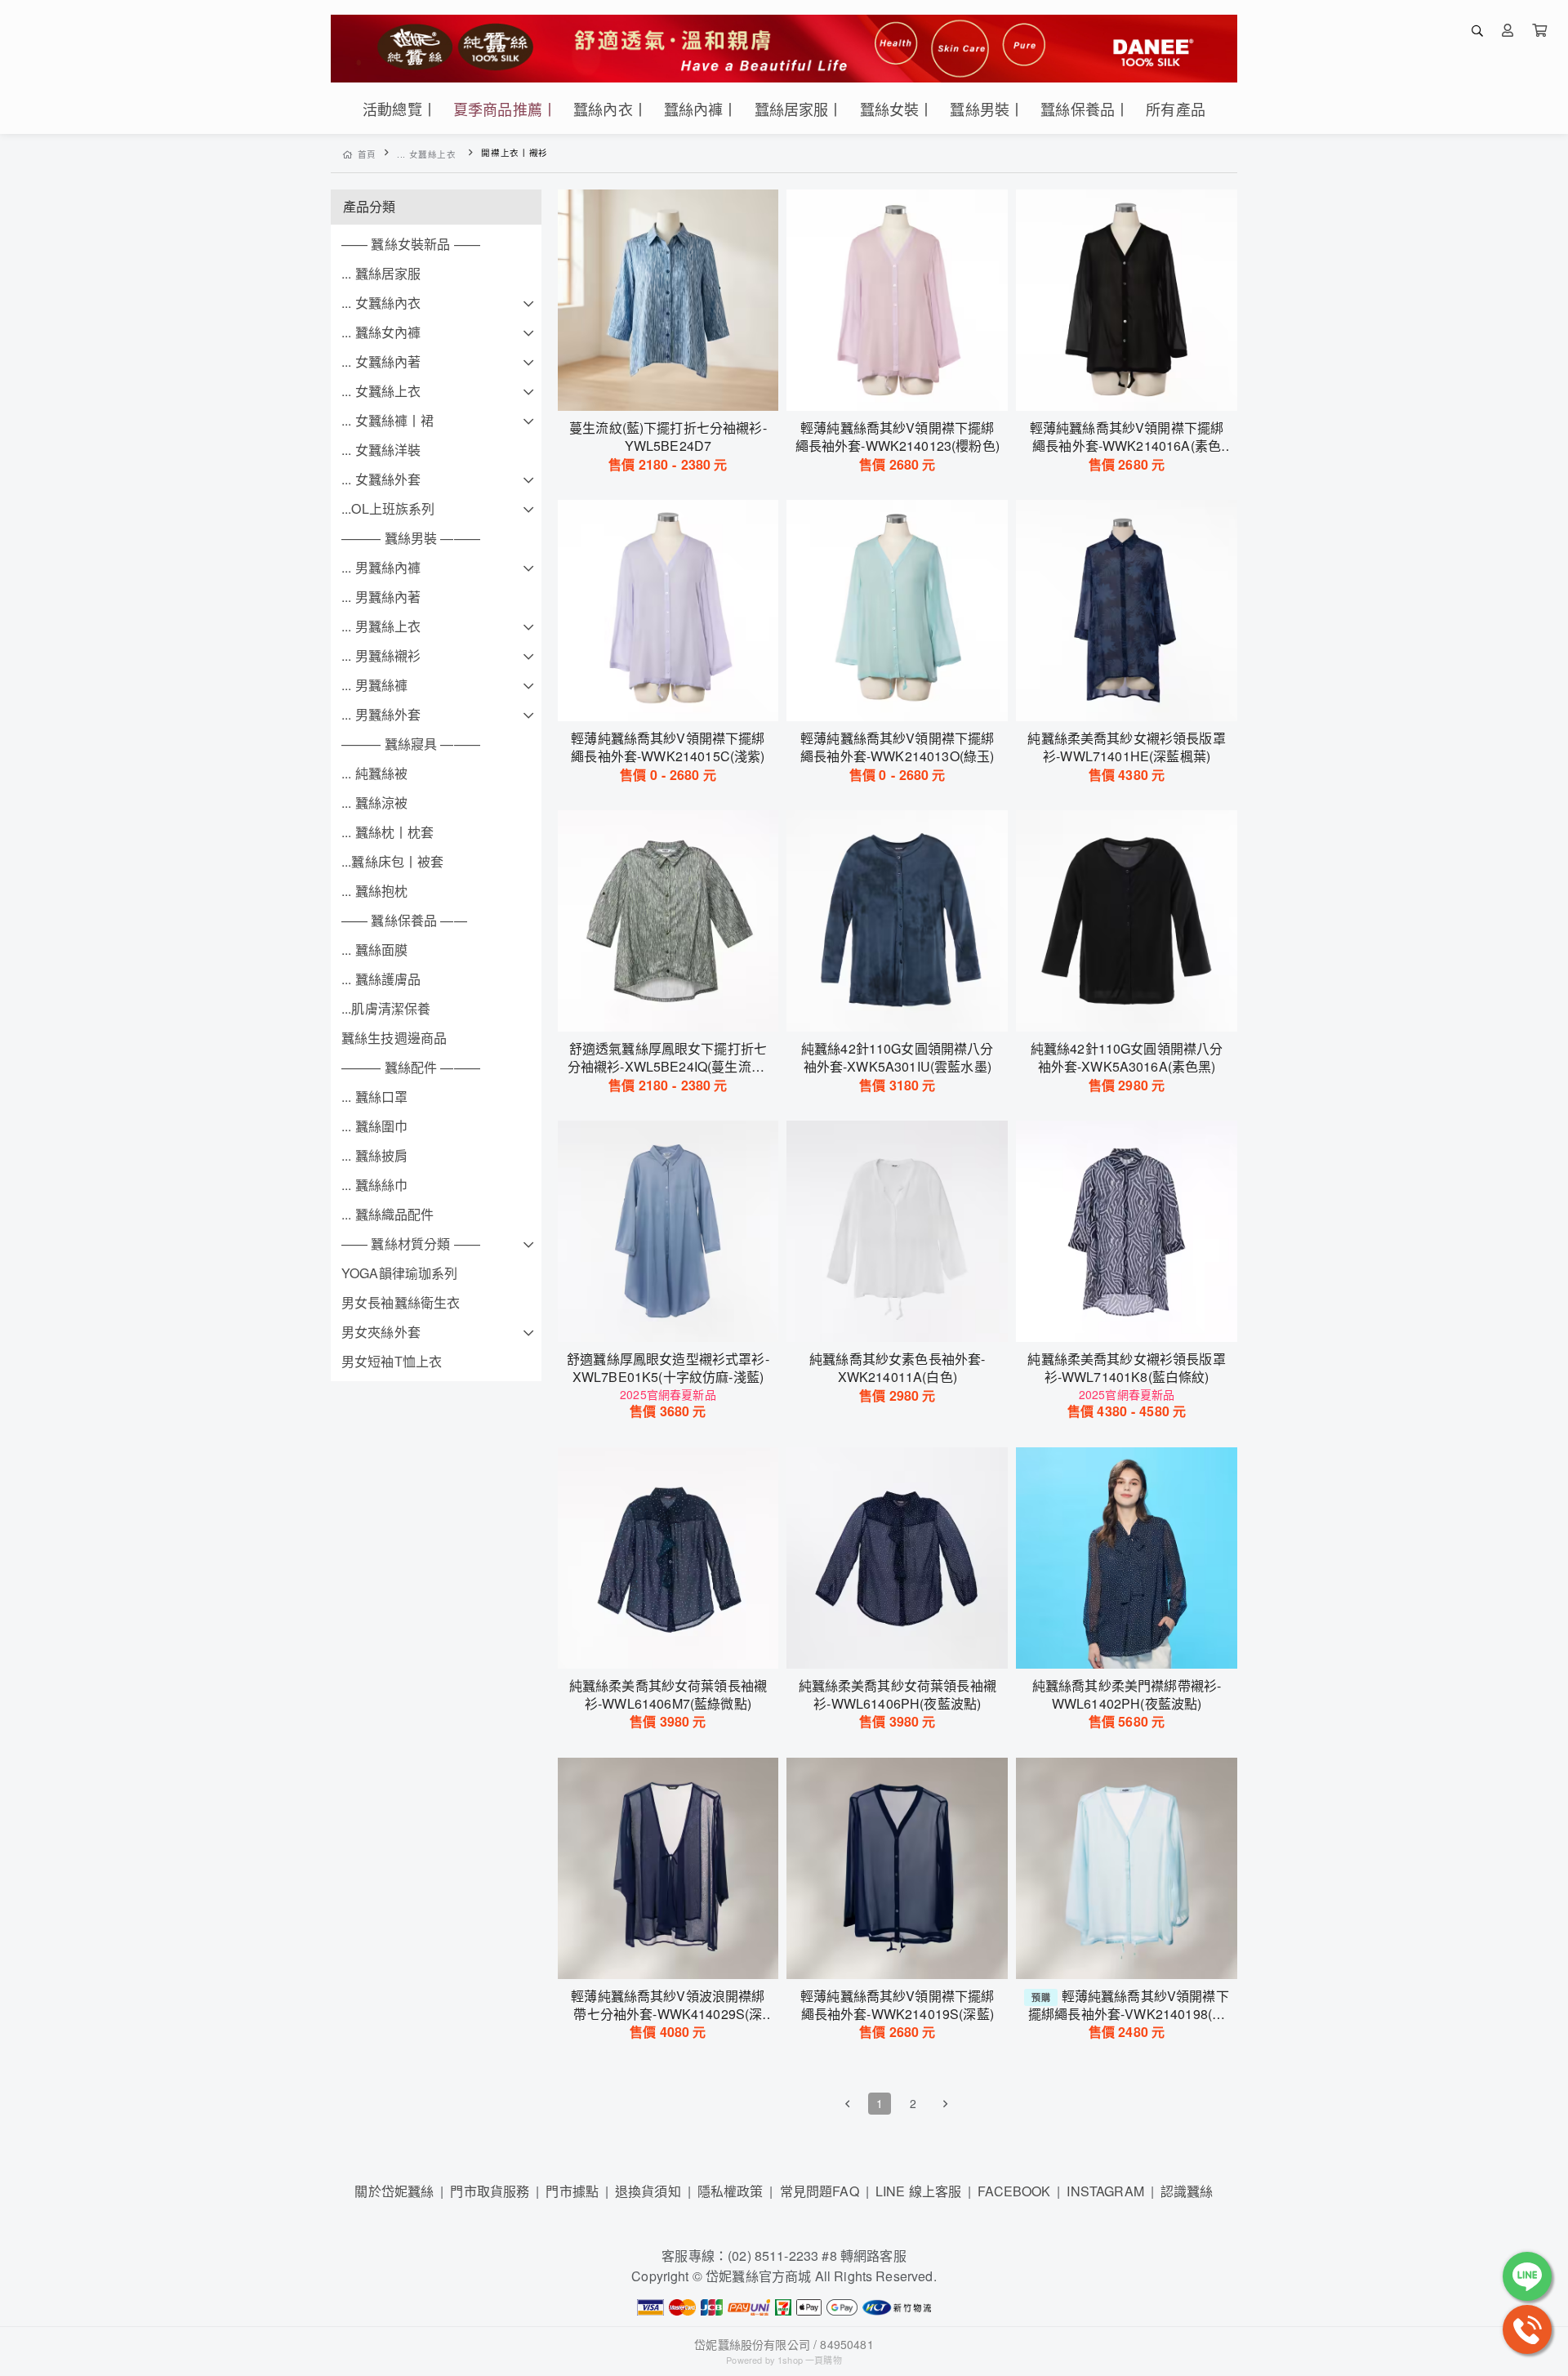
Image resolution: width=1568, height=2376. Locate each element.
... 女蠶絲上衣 (427, 154)
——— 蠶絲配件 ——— (411, 1067)
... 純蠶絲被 (374, 773)
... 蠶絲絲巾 (374, 1185)
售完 (668, 698)
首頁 (367, 154)
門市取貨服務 (490, 2191)
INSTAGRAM (1105, 2191)
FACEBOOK (1014, 2191)
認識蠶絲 (1187, 2191)
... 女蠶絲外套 (381, 479)
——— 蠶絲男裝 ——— (411, 538)
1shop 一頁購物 (810, 2360)
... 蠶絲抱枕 (374, 891)
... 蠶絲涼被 (374, 802)
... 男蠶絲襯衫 (381, 655)
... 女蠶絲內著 (381, 361)
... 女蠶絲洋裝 (381, 450)
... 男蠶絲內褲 (381, 567)
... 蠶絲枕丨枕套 (388, 832)
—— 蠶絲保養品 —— (404, 920)
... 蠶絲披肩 (374, 1155)
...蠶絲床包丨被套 (393, 861)
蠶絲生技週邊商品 (394, 1038)
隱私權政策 (731, 2191)
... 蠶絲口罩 (374, 1097)
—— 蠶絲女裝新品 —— (411, 244)
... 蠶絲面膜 (374, 950)
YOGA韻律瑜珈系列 (400, 1273)
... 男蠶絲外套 (381, 714)
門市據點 (572, 2191)
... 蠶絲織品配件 (388, 1214)
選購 (676, 388)
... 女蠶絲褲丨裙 (388, 420)
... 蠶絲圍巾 (374, 1126)
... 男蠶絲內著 (381, 597)
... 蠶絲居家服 (381, 273)
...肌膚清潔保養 (386, 1008)
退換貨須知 (648, 2191)
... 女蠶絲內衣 (381, 303)
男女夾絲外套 (381, 1332)
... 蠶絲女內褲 (381, 332)
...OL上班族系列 (388, 508)
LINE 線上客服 (918, 2191)
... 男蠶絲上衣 (381, 626)
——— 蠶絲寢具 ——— (411, 744)
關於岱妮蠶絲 (394, 2191)
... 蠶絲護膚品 (381, 979)
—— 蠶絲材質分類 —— (411, 1244)
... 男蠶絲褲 (374, 685)
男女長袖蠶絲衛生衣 (401, 1302)
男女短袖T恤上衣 (392, 1361)
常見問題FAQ (820, 2191)
